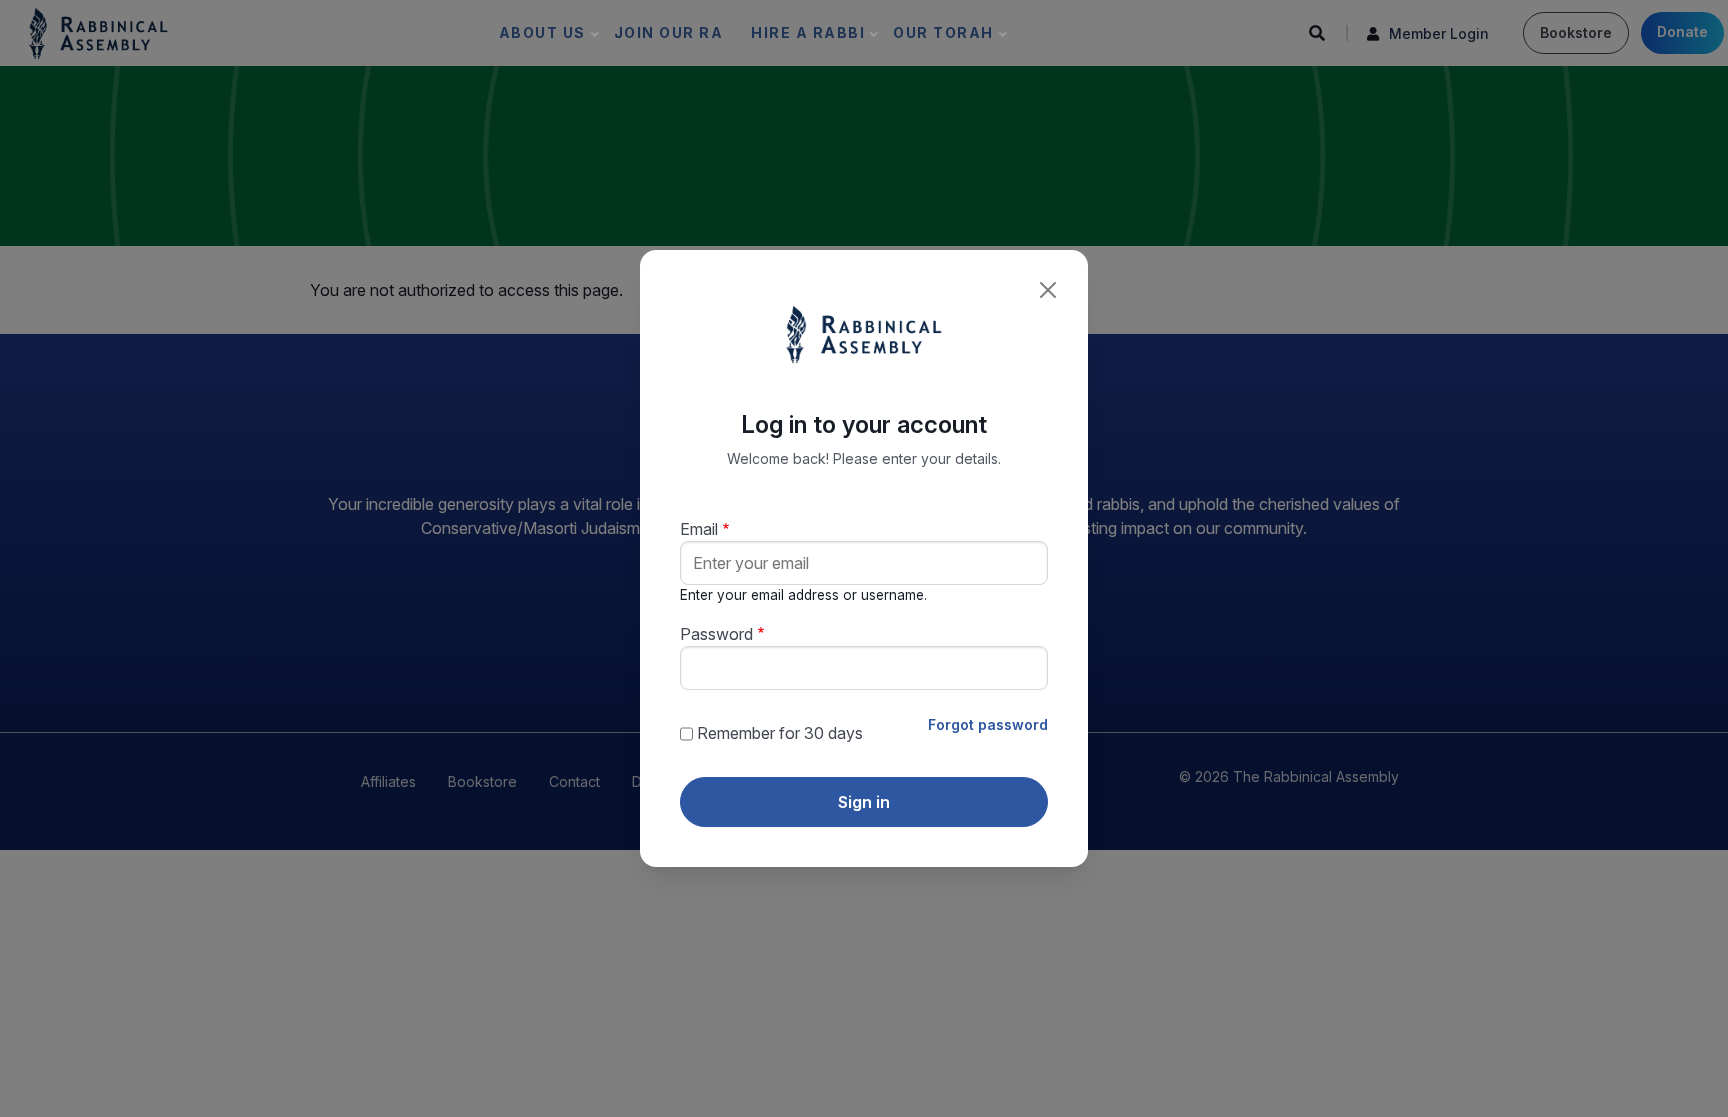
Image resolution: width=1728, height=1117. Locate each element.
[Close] (1048, 290)
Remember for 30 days (780, 733)
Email (699, 529)
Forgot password (988, 724)
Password (716, 634)
